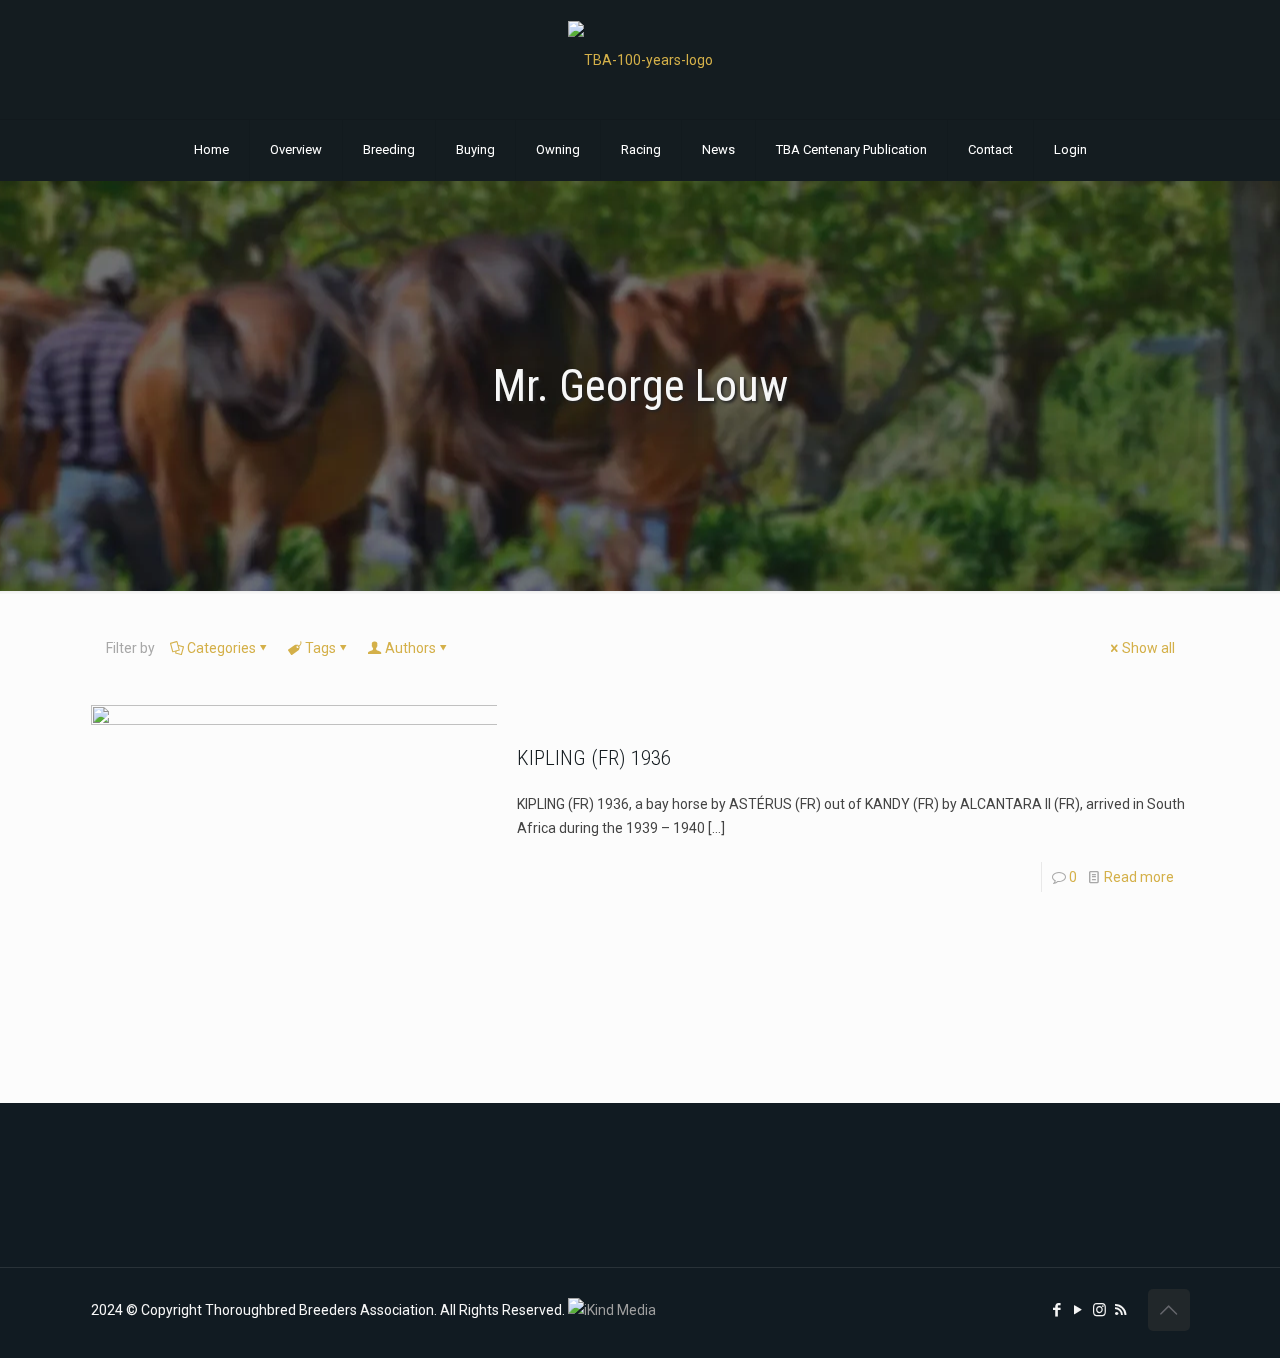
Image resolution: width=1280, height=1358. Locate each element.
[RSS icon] (1120, 1310)
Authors (410, 648)
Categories (221, 648)
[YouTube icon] (1078, 1310)
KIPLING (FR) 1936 (594, 758)
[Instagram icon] (1099, 1310)
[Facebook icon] (1057, 1310)
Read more (1139, 877)
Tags (320, 648)
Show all (1148, 648)
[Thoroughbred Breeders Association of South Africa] (640, 59)
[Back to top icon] (1169, 1310)
